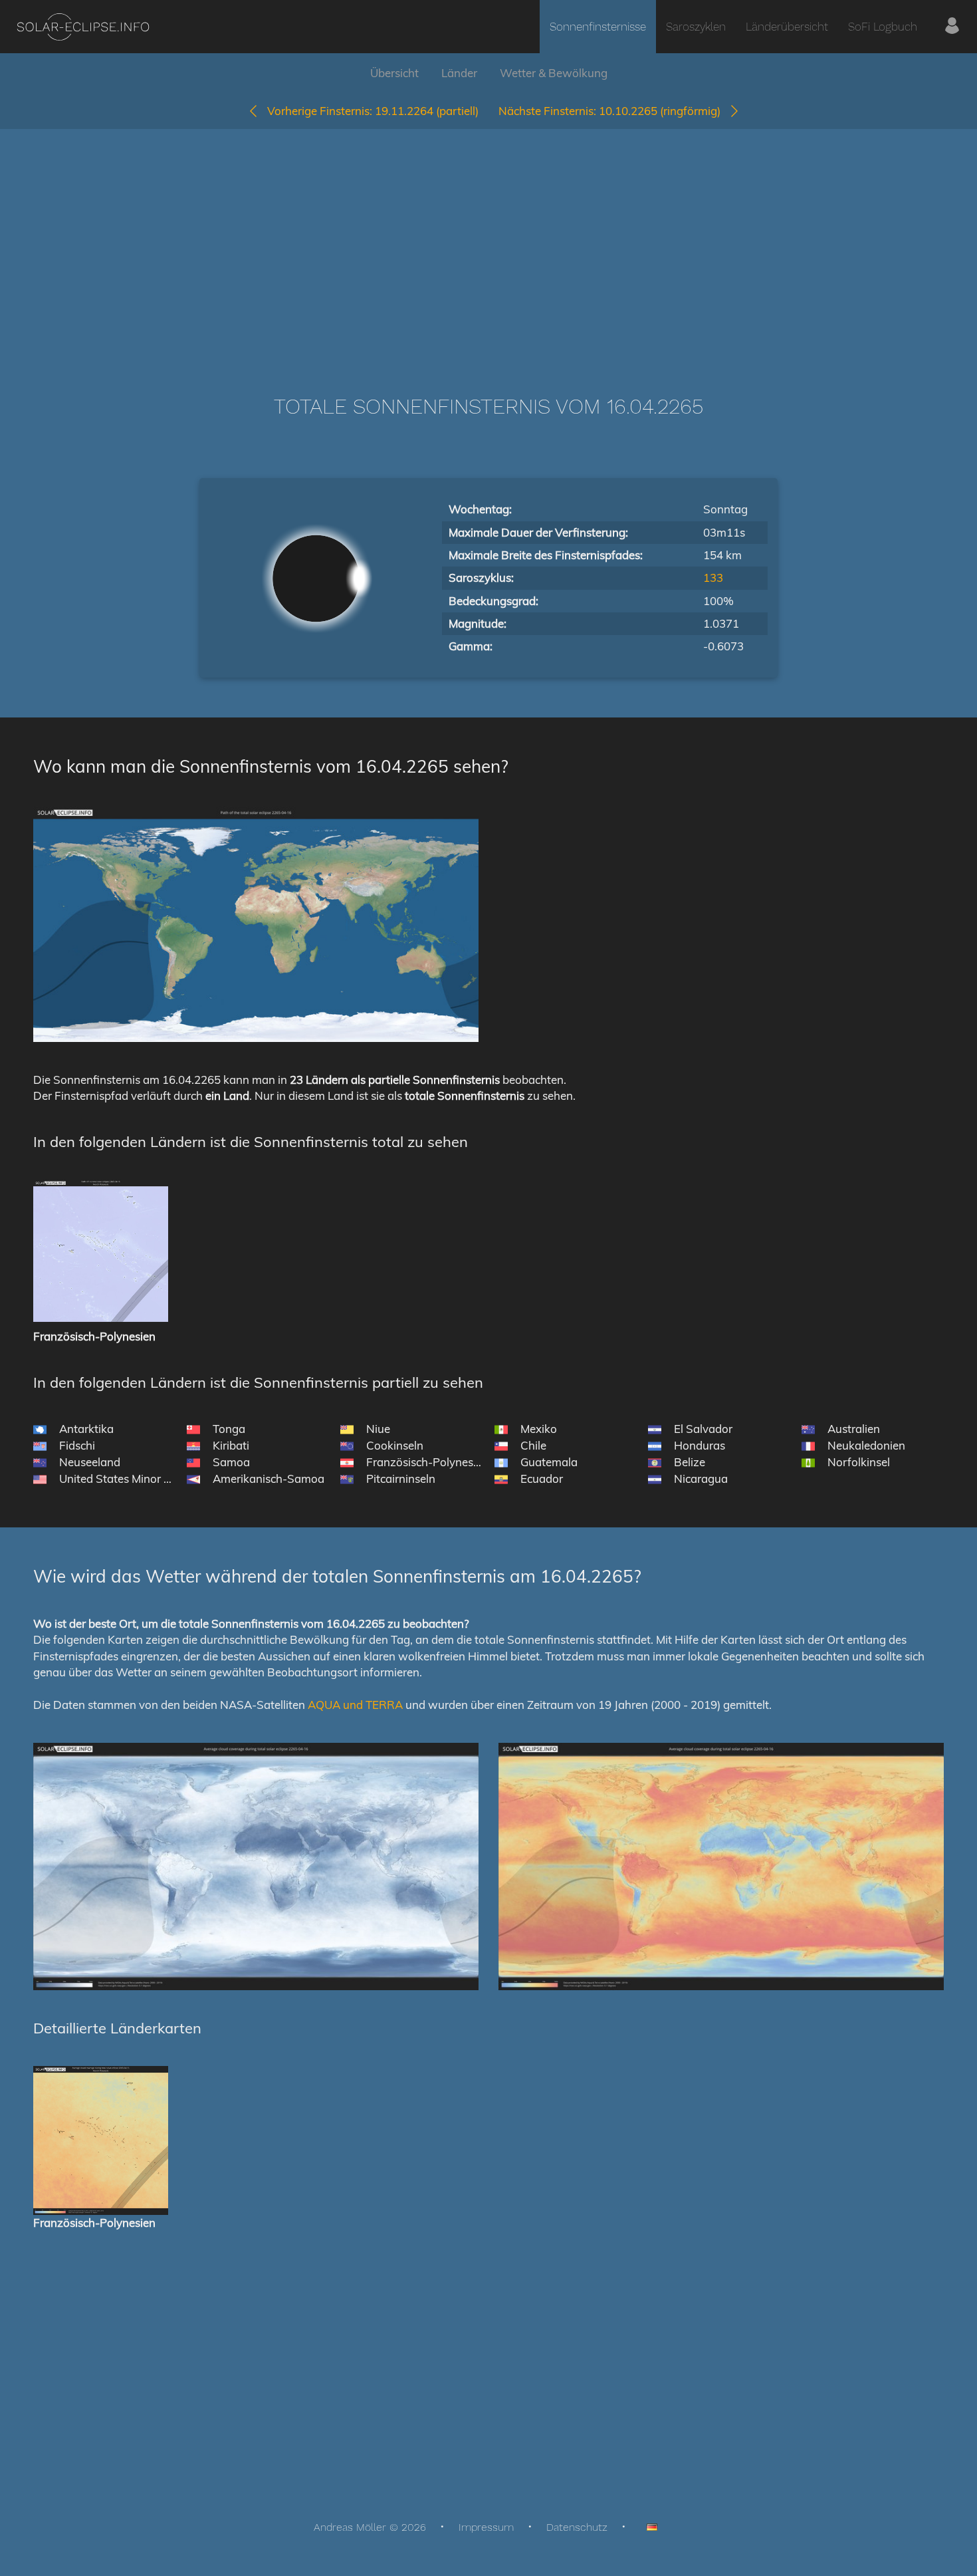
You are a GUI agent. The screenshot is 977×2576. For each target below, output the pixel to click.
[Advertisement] (489, 242)
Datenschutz (577, 2527)
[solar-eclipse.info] (83, 27)
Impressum (486, 2527)
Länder (459, 73)
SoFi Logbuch (883, 27)
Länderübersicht (787, 27)
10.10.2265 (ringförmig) (613, 111)
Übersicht (394, 73)
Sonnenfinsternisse (598, 27)
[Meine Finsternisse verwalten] (952, 27)
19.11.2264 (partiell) (373, 111)
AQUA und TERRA (355, 1705)
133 (713, 578)
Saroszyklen (696, 27)
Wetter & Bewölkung (554, 73)
